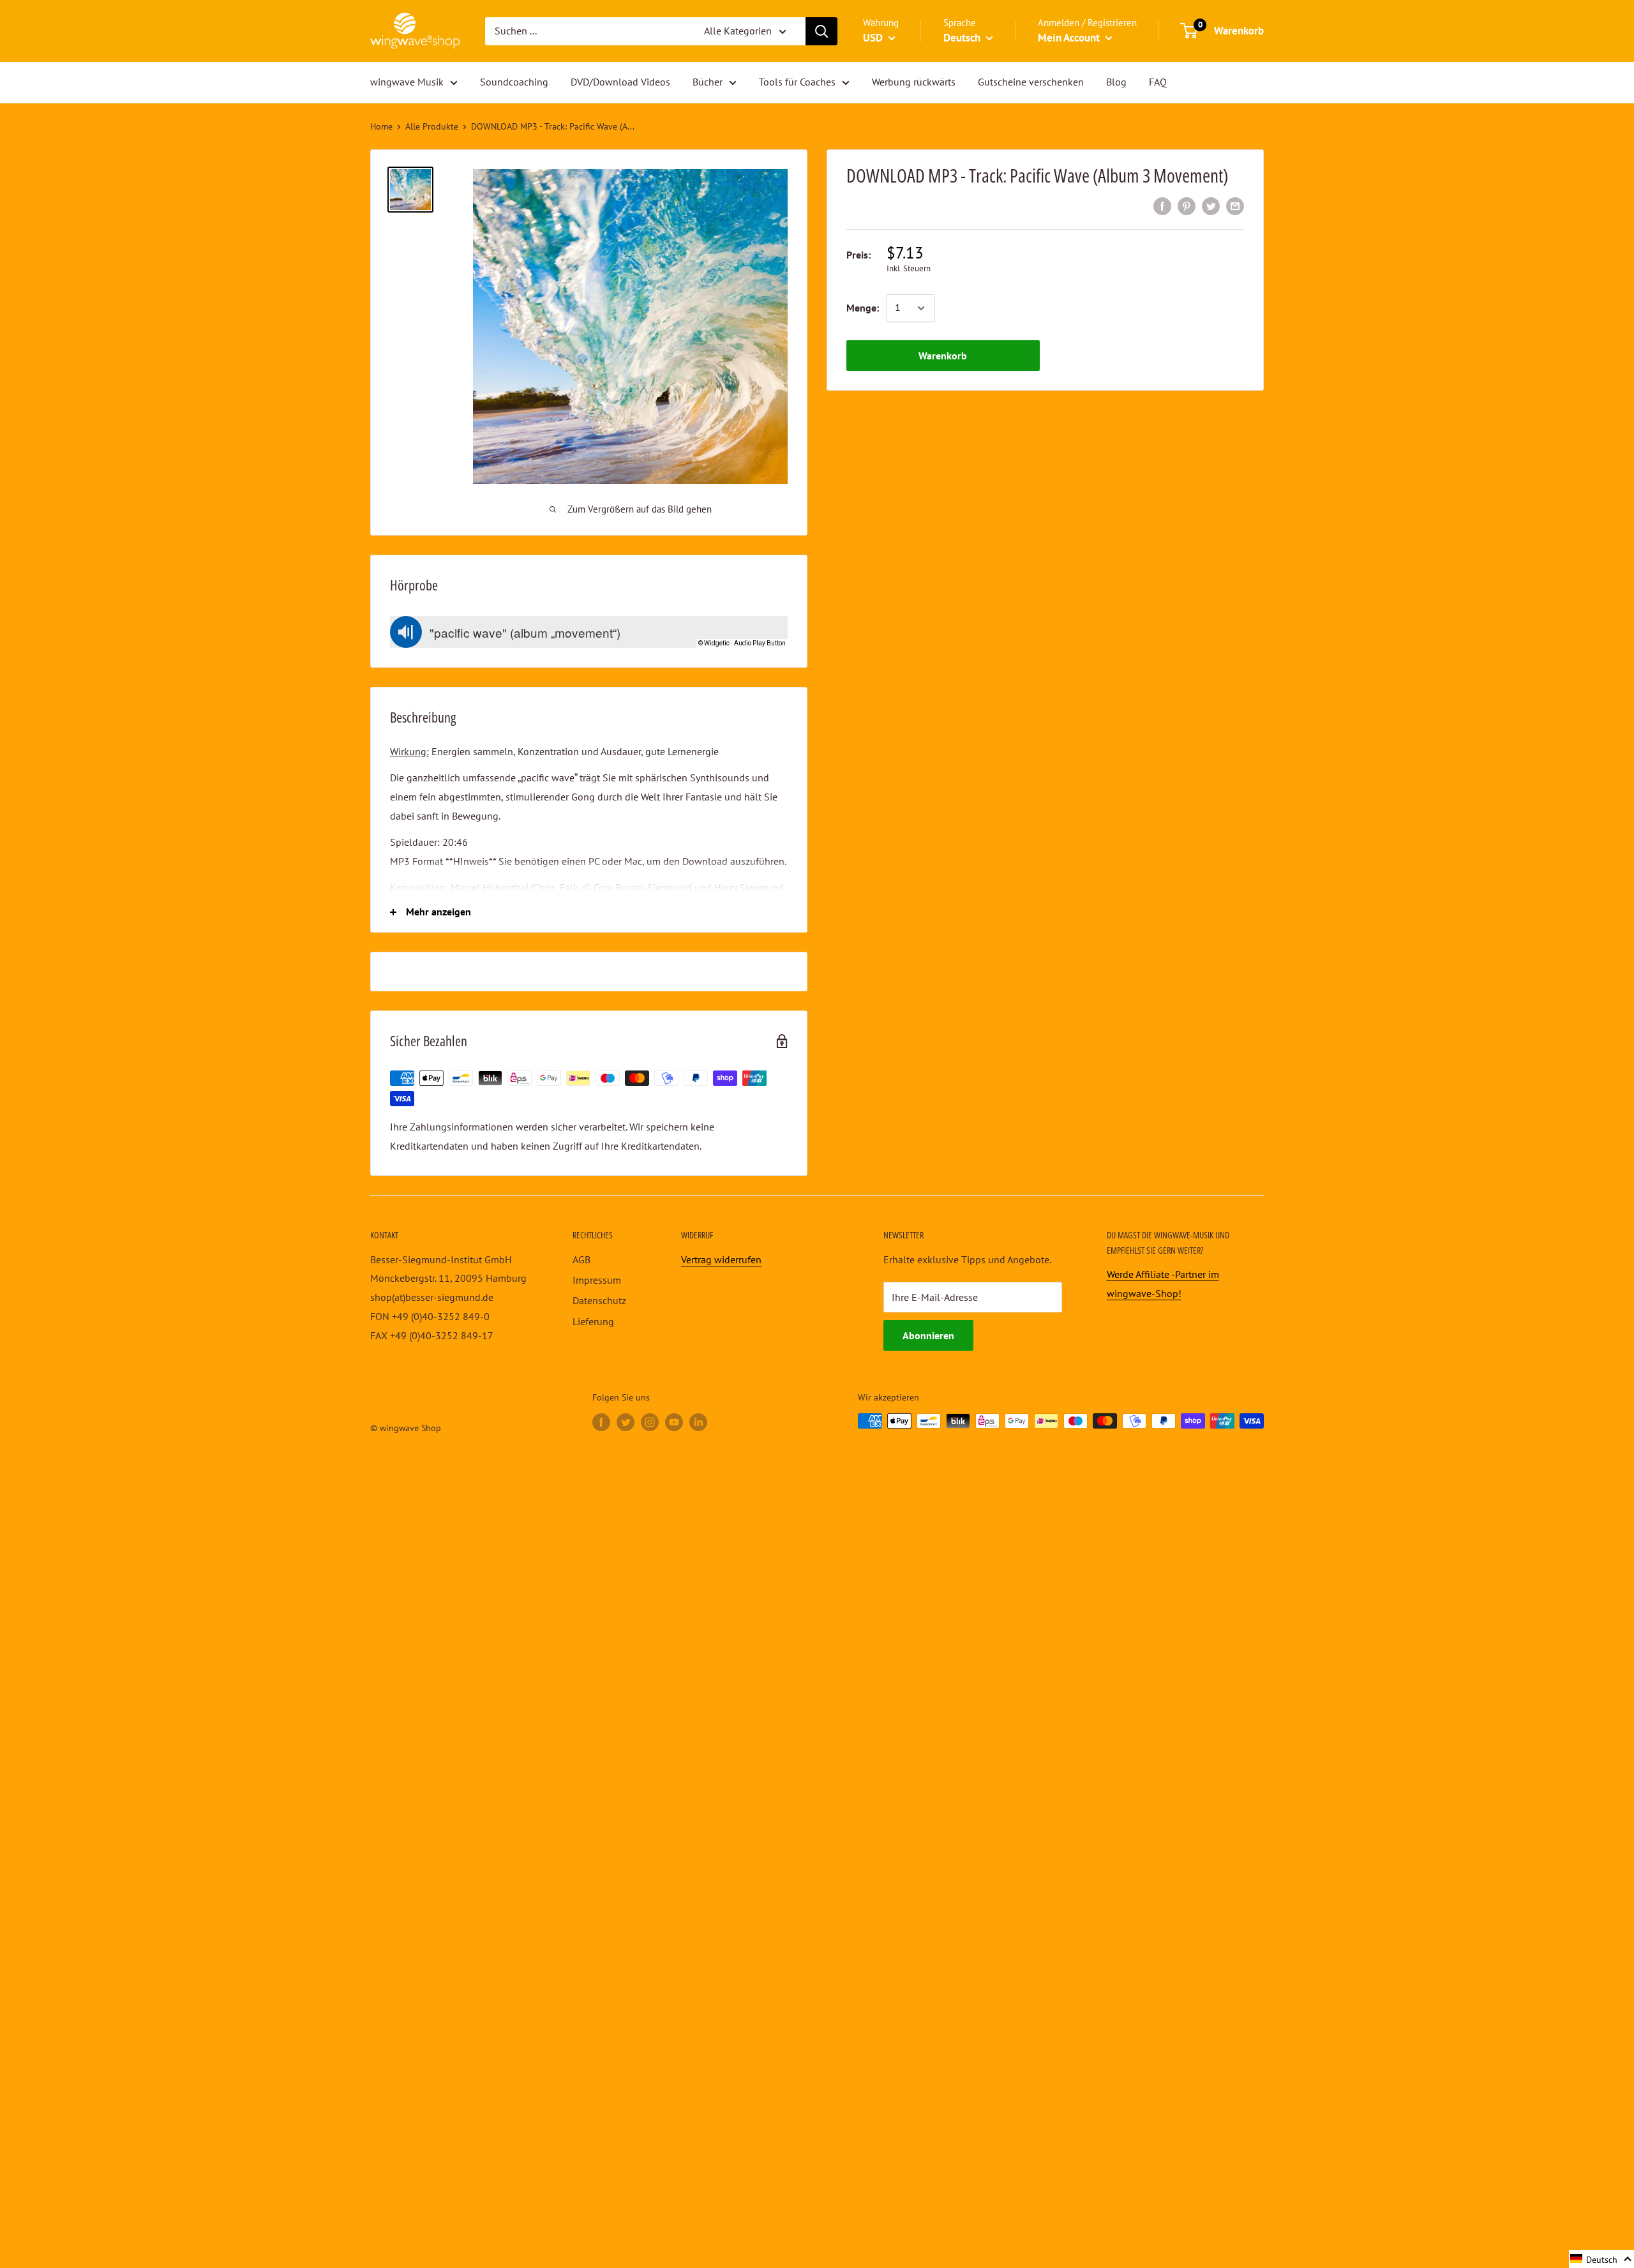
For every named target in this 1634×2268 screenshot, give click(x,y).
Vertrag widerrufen (721, 1259)
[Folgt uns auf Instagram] (650, 1423)
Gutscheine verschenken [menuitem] (1031, 82)
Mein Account (1070, 38)
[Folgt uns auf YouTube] (674, 1423)
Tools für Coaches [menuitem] (797, 82)
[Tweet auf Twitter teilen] (1211, 206)
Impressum (597, 1280)
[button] (1601, 2259)
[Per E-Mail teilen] (1235, 206)
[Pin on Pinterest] (1187, 206)
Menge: (863, 308)
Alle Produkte (432, 126)
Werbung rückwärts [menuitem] (914, 82)
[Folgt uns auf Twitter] (626, 1423)
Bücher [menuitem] (708, 82)
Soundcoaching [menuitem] (514, 82)
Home (381, 126)
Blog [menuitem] (1116, 82)
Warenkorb (943, 356)
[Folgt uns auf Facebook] (601, 1423)
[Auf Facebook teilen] (1162, 206)
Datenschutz (599, 1300)
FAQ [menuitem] (1158, 82)
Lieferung (593, 1321)
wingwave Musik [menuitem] (407, 82)
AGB (581, 1259)
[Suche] (821, 31)
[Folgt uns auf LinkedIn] (698, 1423)
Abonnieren (928, 1335)
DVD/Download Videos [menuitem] (620, 82)
